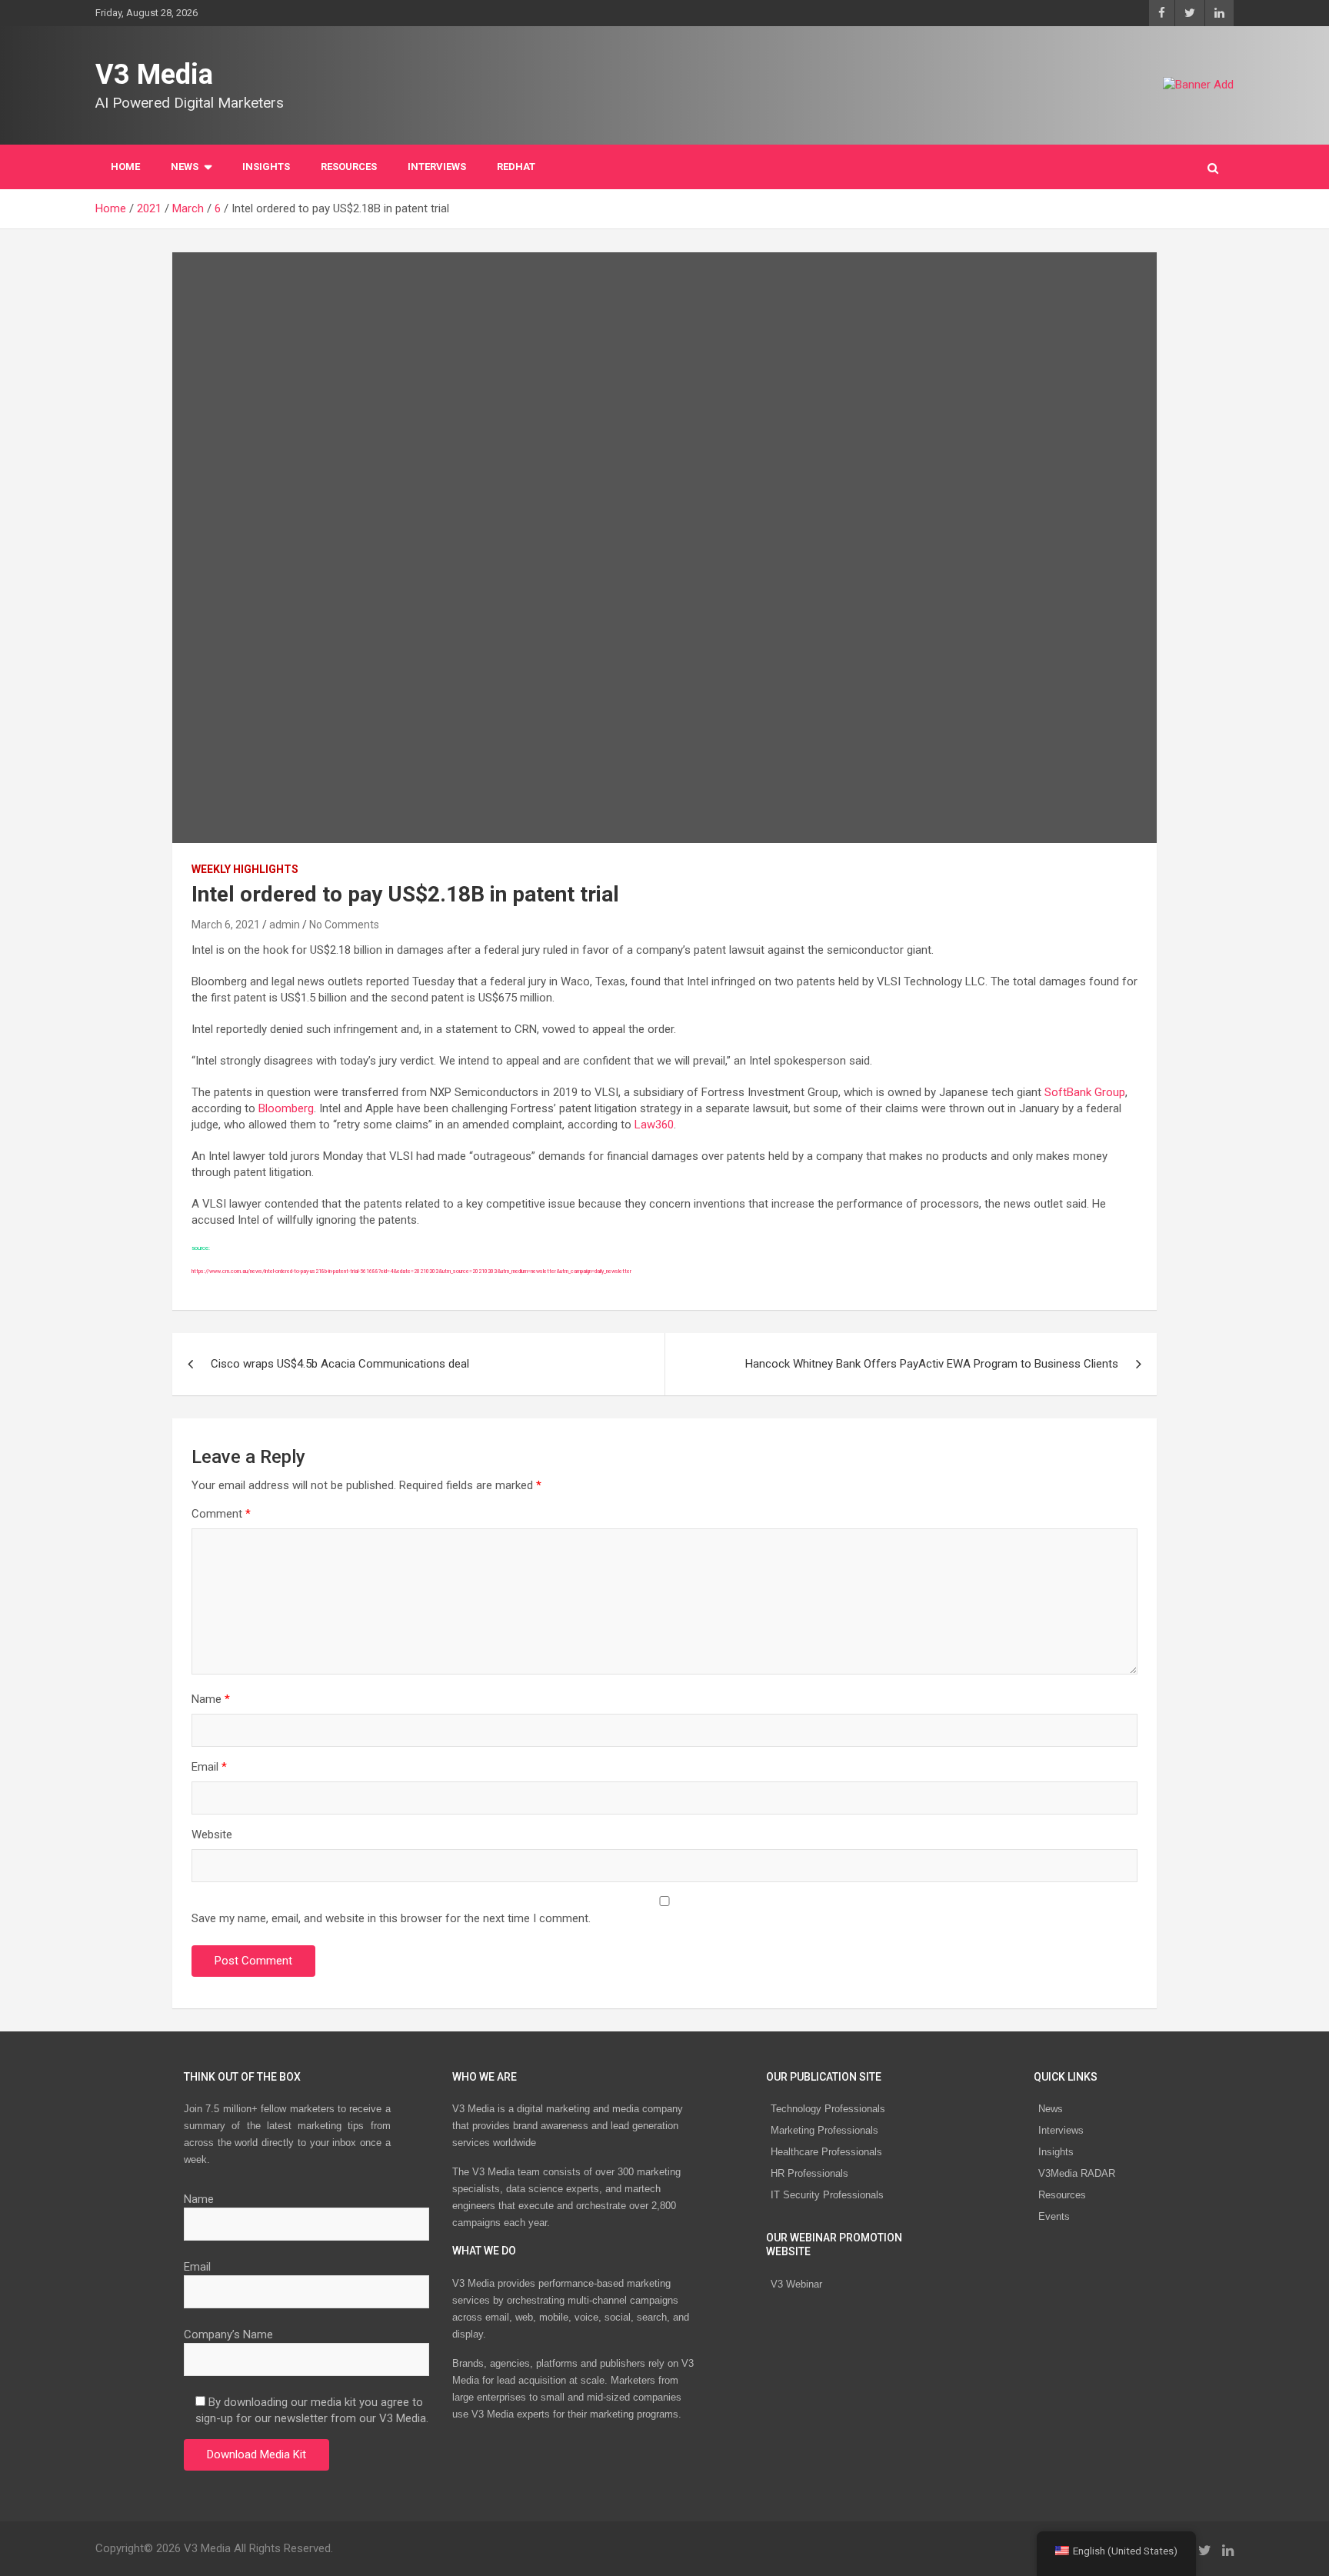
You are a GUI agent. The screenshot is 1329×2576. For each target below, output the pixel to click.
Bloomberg (286, 1108)
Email (209, 1767)
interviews (437, 167)
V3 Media (154, 75)
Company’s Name (228, 2334)
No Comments (344, 925)
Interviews (1061, 2130)
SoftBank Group (1085, 1092)
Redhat (516, 167)
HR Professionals (809, 2173)
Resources (349, 167)
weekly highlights (245, 869)
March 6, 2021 (226, 925)
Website (212, 1835)
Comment (221, 1514)
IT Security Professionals (827, 2195)
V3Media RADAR (1077, 2173)
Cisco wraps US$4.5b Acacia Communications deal (340, 1364)
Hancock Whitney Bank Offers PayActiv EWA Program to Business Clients (932, 1364)
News (1051, 2109)
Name (211, 1699)
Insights (266, 167)
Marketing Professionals (824, 2130)
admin (285, 925)
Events (1054, 2216)
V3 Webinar (796, 2284)
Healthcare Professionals (826, 2152)
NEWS (185, 167)
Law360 (654, 1125)
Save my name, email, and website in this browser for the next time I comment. (391, 1918)
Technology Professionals (828, 2109)
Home (125, 167)
